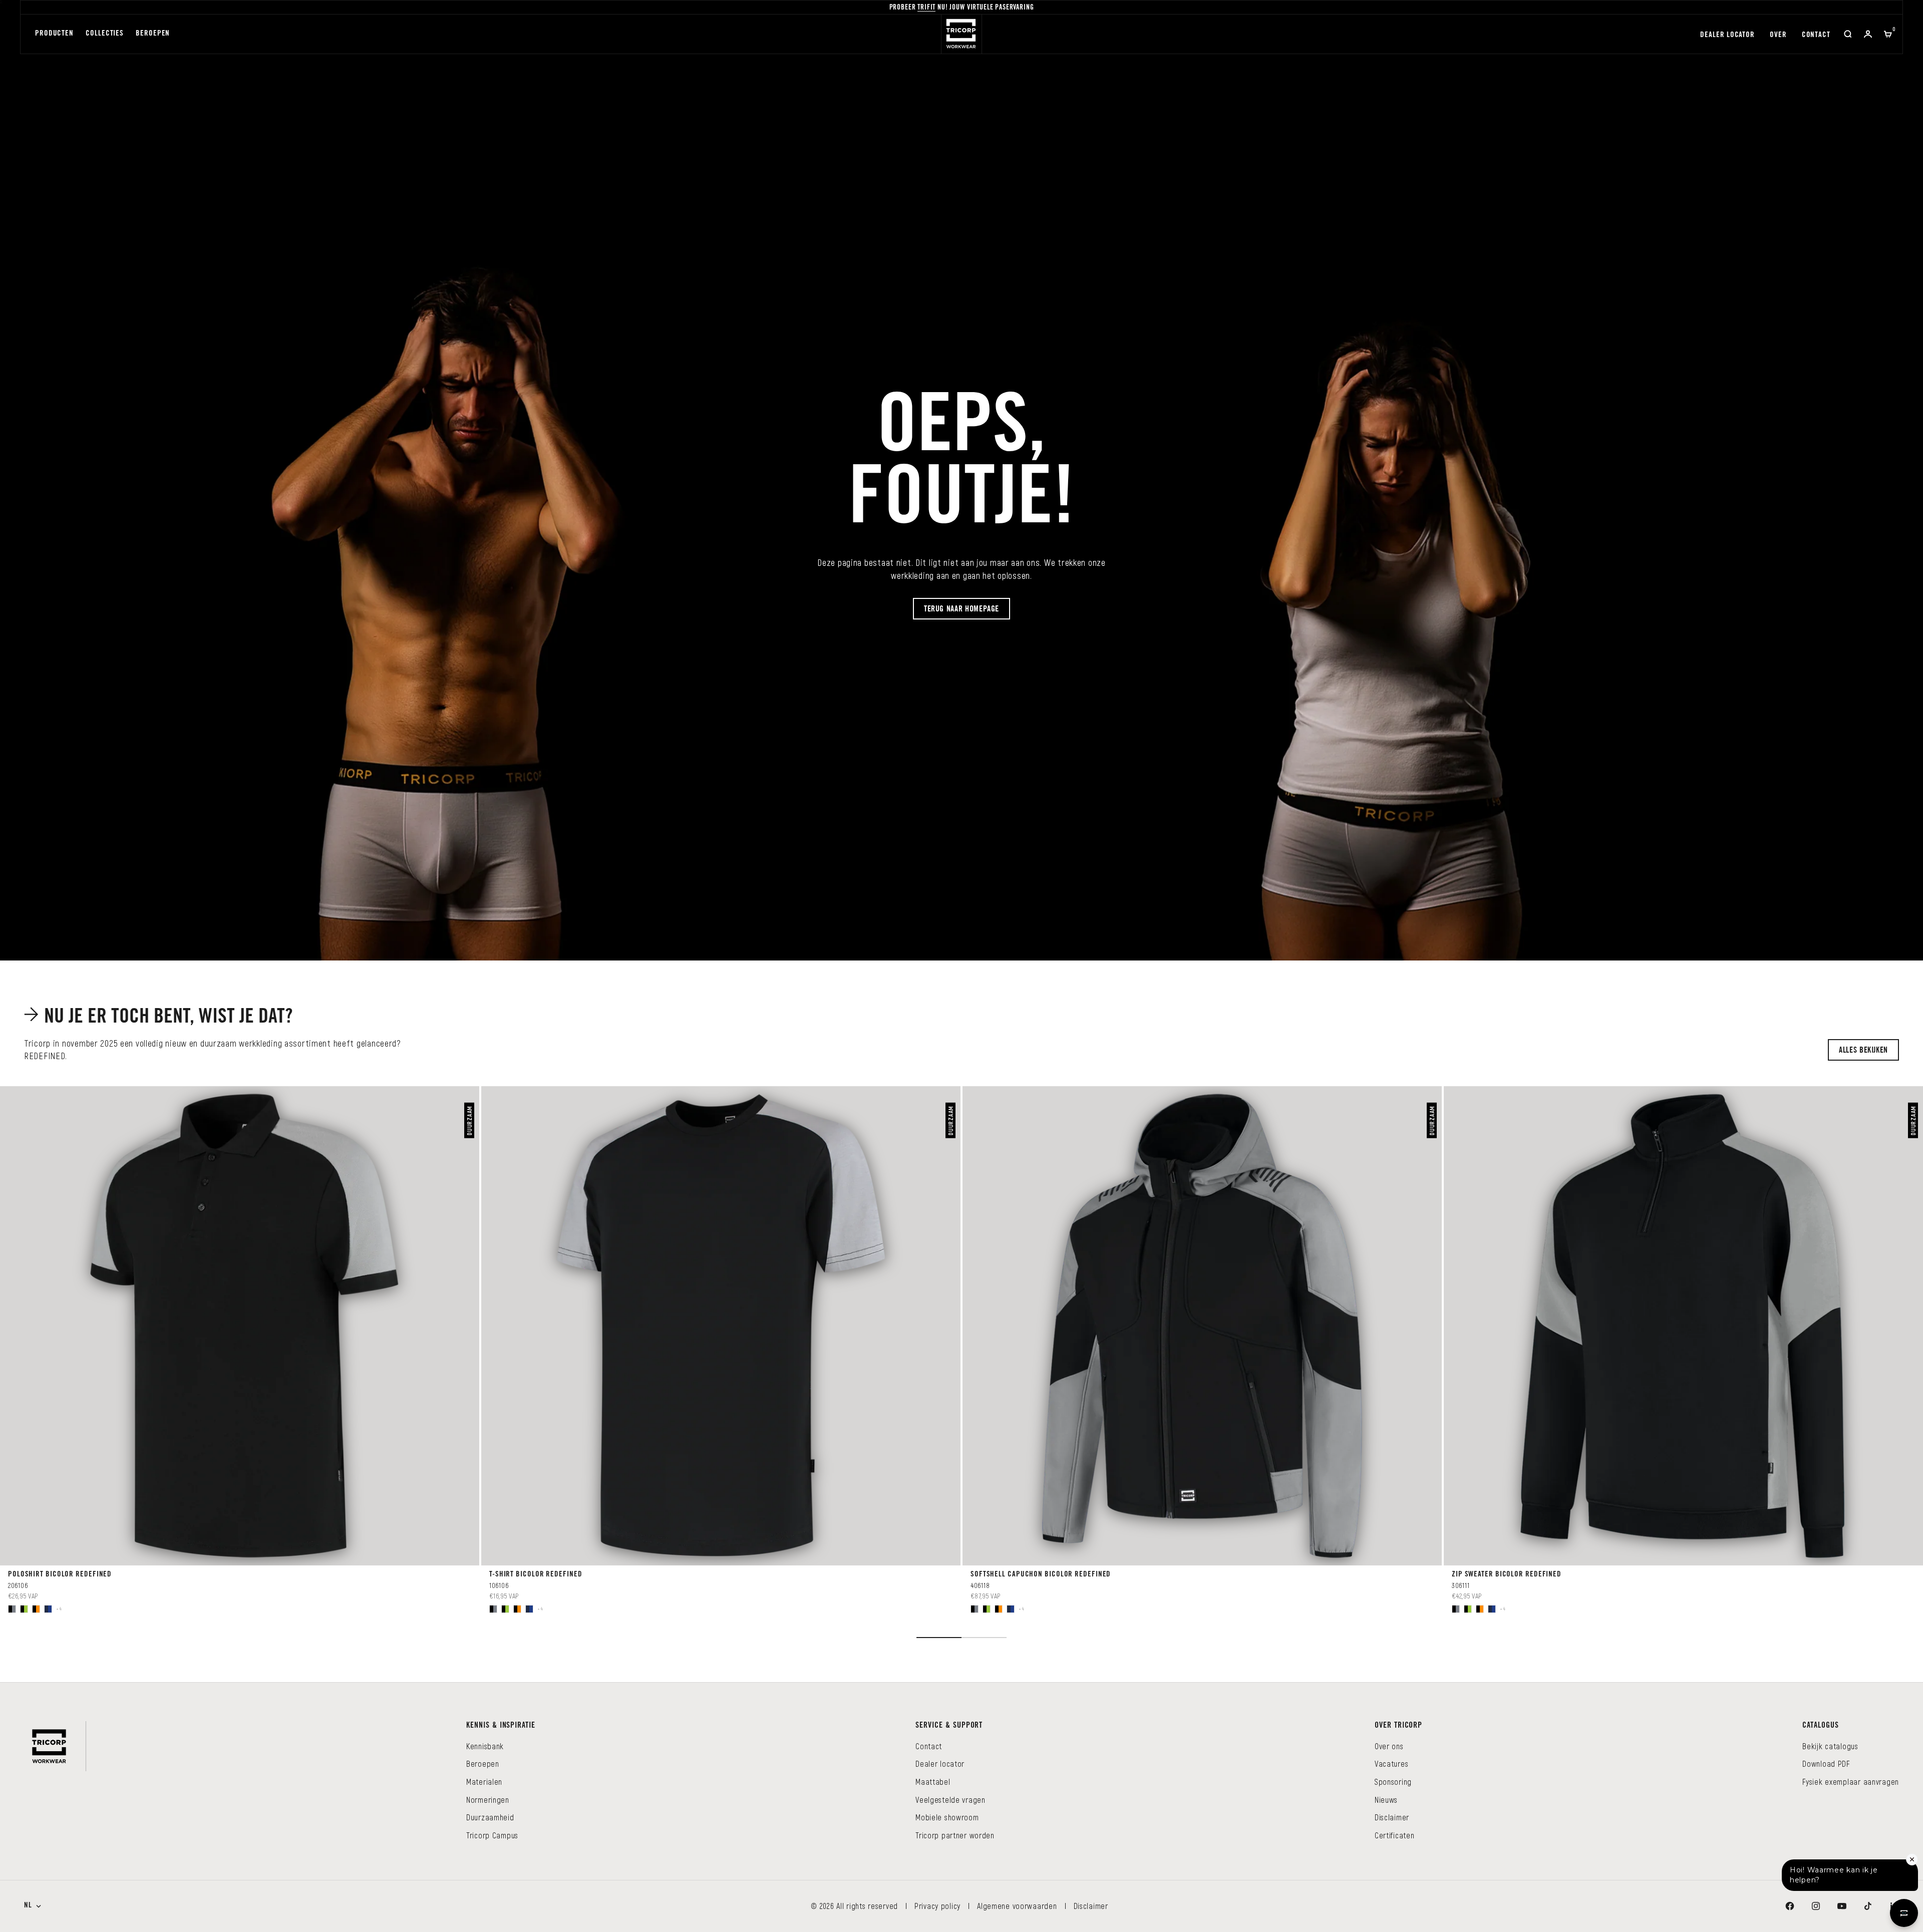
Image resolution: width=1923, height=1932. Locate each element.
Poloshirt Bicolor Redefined (60, 1575)
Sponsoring (1393, 1782)
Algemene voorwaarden (1017, 1906)
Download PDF (1826, 1763)
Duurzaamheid (490, 1817)
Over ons (1389, 1746)
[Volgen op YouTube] (1842, 1906)
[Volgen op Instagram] (1816, 1906)
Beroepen (153, 34)
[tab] (161, 1017)
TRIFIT (926, 8)
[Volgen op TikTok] (1868, 1906)
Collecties (105, 34)
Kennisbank (485, 1746)
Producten (54, 34)
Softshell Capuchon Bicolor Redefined (1041, 1575)
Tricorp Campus (492, 1835)
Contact (1816, 35)
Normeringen (488, 1800)
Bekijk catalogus (1830, 1746)
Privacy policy (937, 1906)
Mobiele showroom (947, 1817)
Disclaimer (1392, 1817)
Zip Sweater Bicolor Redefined (1507, 1575)
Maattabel (933, 1782)
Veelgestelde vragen (950, 1800)
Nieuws (1386, 1800)
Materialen (484, 1782)
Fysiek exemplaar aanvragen (1851, 1782)
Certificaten (1395, 1835)
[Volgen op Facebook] (1790, 1906)
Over (1778, 35)
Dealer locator (1727, 35)
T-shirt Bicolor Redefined (536, 1575)
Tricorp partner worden (955, 1835)
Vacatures (1391, 1763)
